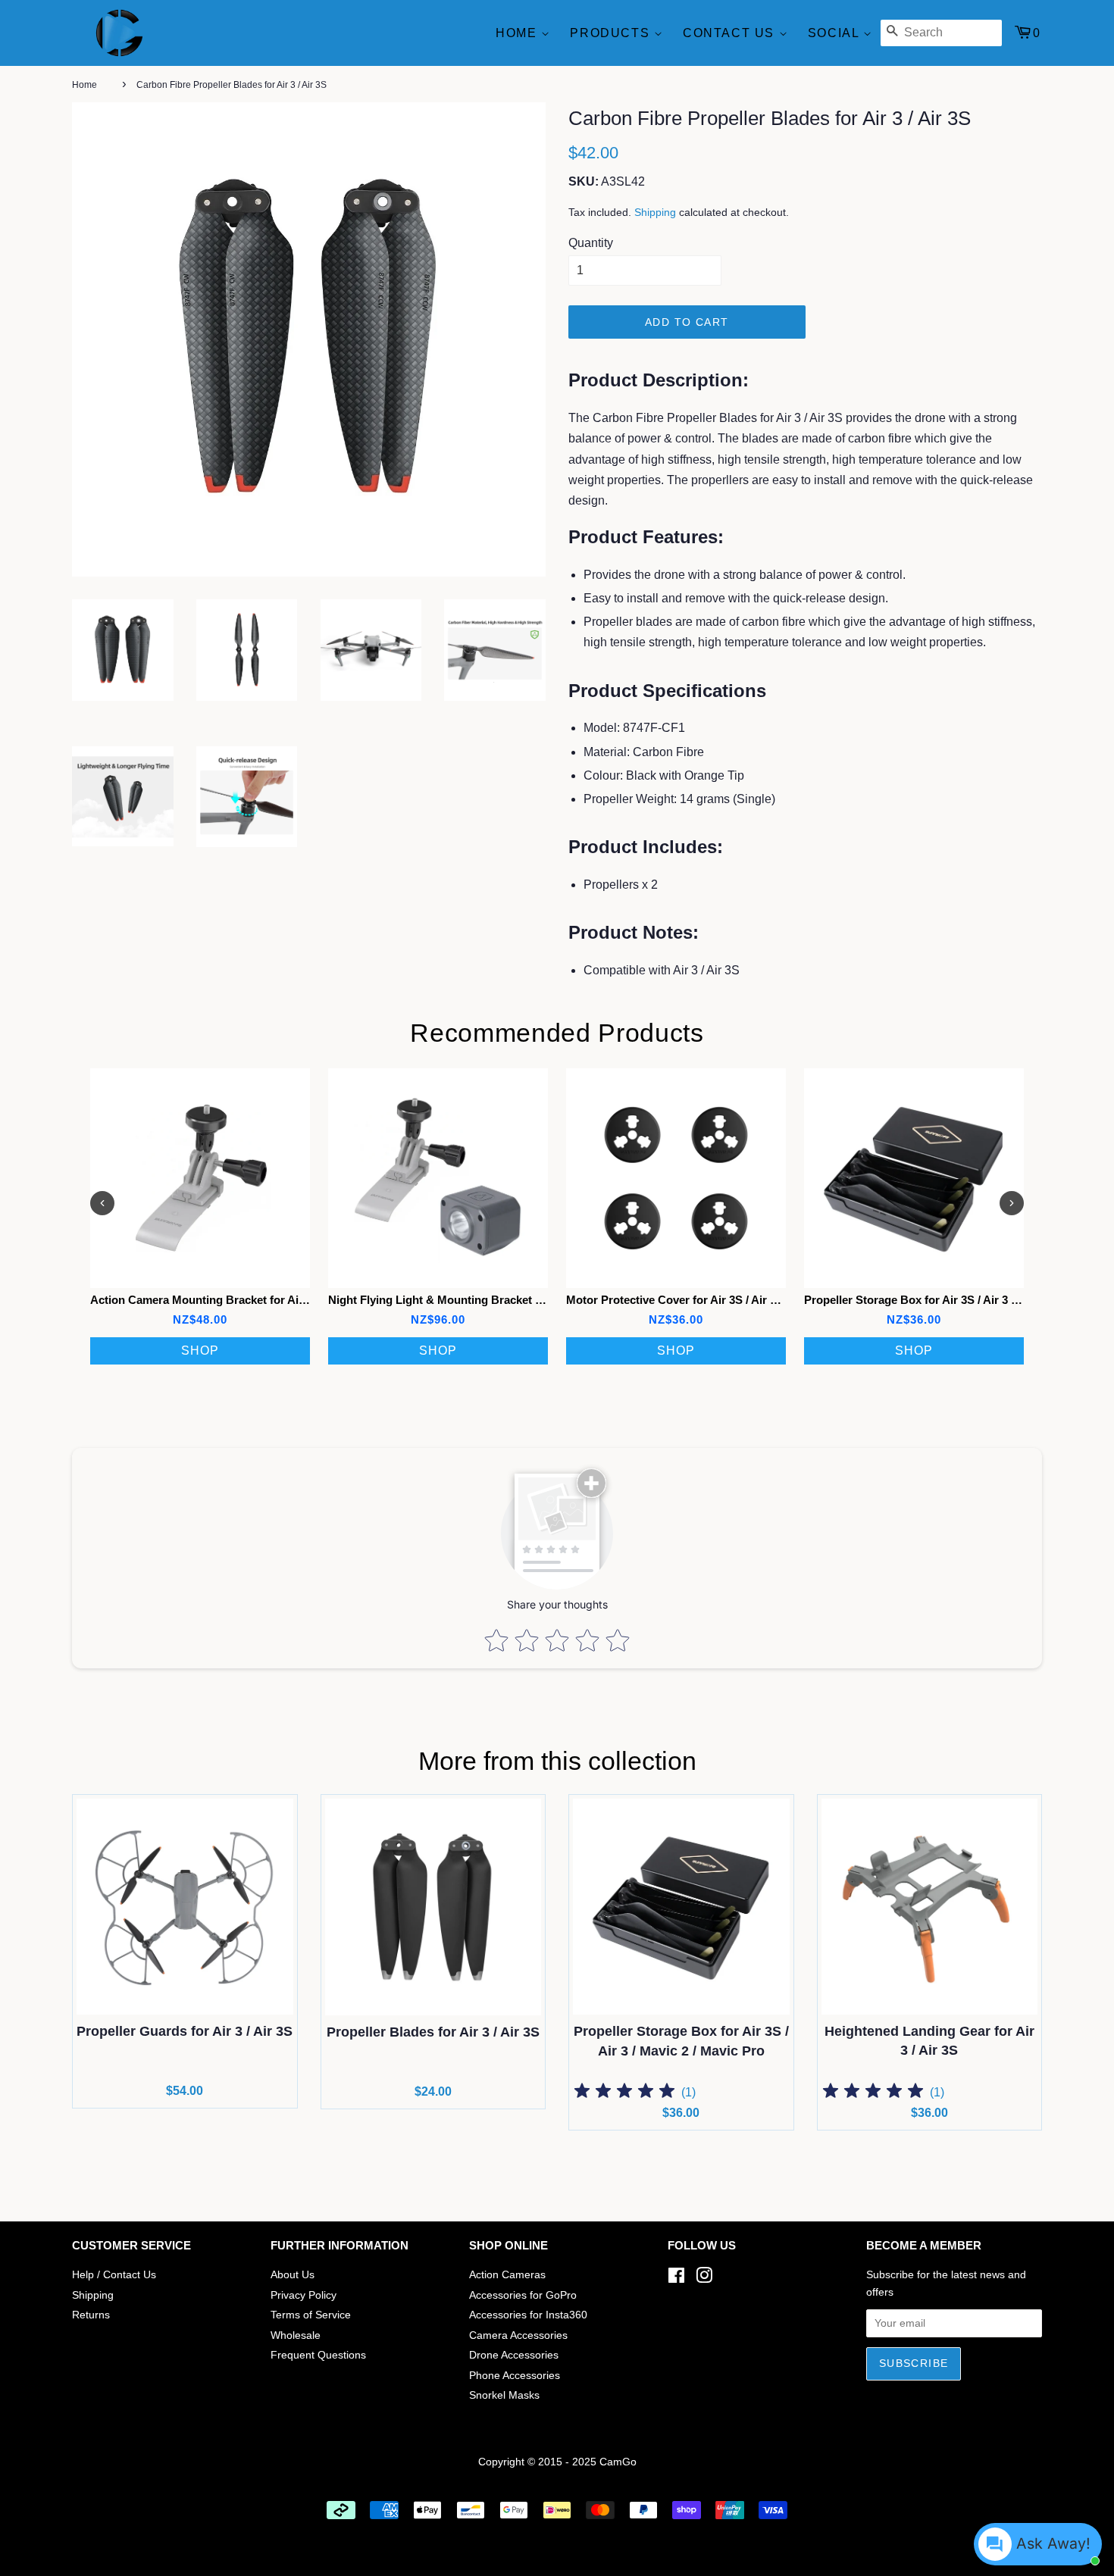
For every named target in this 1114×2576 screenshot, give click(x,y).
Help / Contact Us (114, 2275)
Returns (91, 2315)
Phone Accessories (515, 2376)
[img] (624, 2093)
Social (835, 33)
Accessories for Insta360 (528, 2315)
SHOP (200, 1351)
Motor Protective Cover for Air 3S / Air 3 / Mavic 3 (696, 1300)
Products (612, 33)
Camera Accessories (518, 2335)
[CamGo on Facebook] (676, 2279)
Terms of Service (311, 2315)
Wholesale (296, 2335)
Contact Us (731, 33)
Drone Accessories (514, 2355)
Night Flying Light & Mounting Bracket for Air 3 (453, 1300)
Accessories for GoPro (523, 2295)
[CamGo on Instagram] (704, 2279)
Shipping (655, 212)
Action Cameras (507, 2275)
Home (518, 33)
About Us (293, 2275)
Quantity (591, 243)
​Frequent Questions (318, 2355)
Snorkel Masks (504, 2395)
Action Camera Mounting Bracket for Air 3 (201, 1300)
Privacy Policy (304, 2295)
